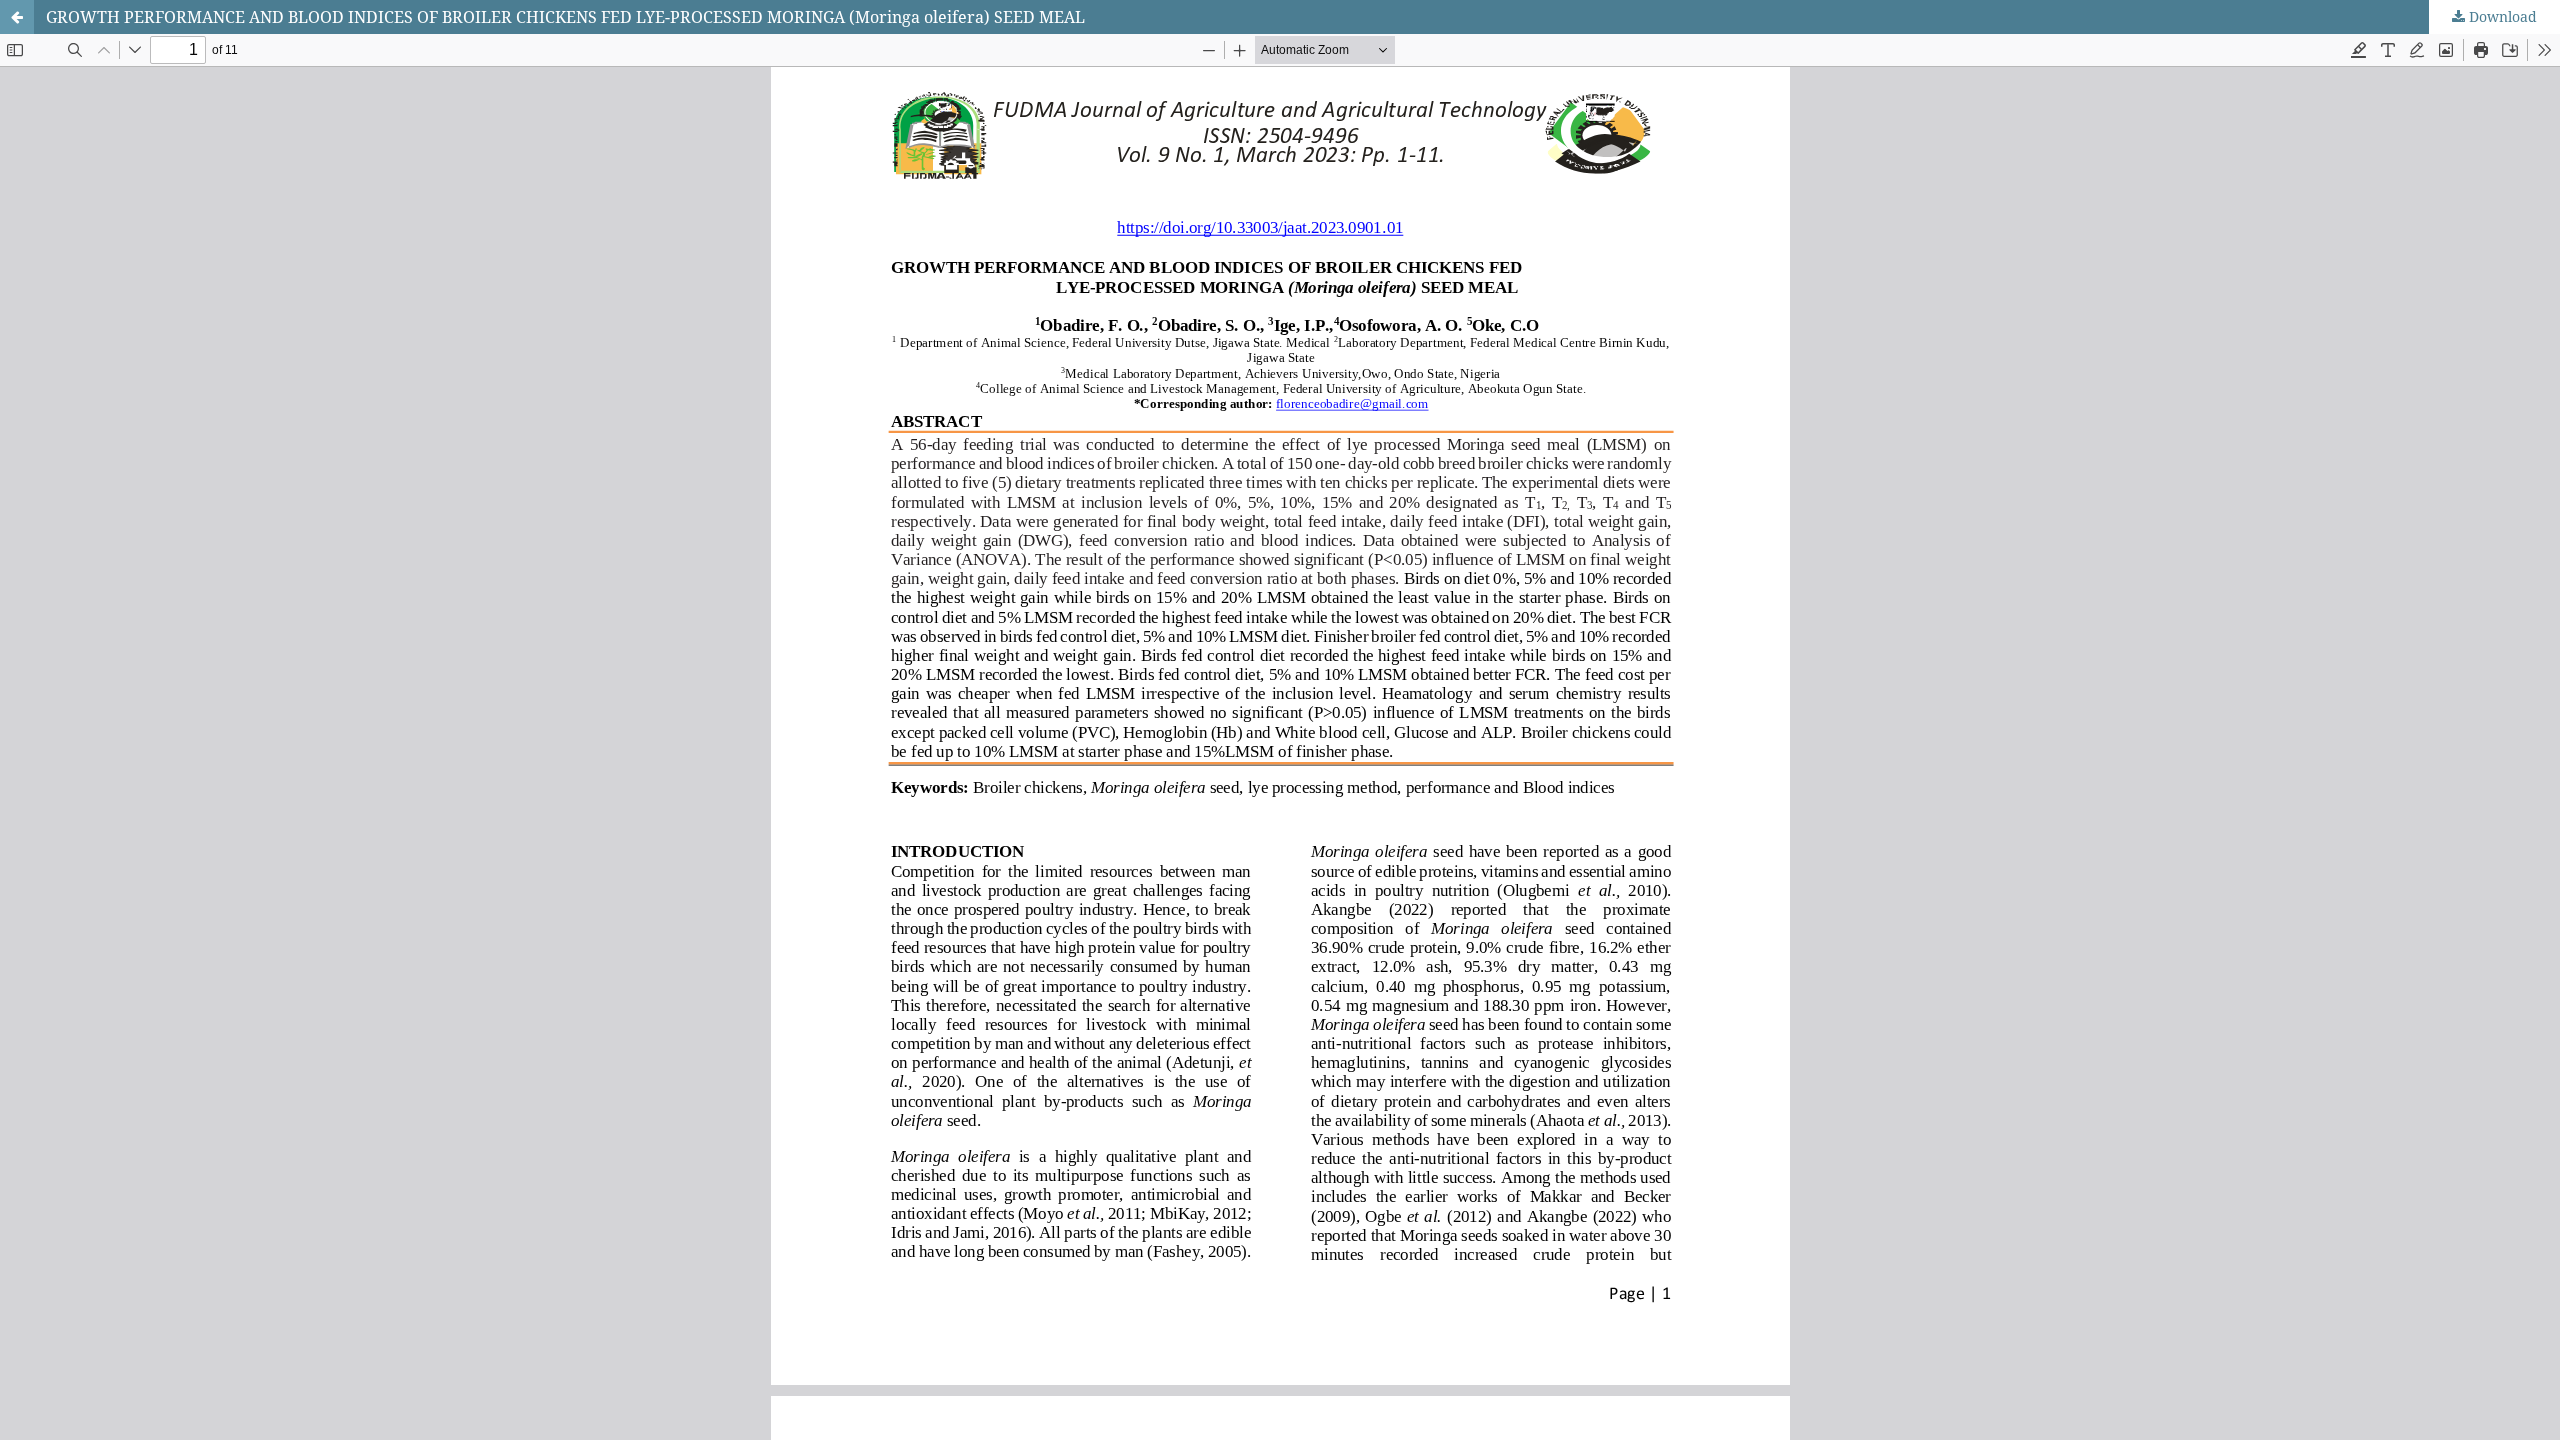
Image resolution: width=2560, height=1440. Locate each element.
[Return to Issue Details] (17, 17)
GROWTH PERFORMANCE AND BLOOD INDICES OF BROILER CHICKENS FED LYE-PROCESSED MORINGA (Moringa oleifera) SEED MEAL (565, 17)
